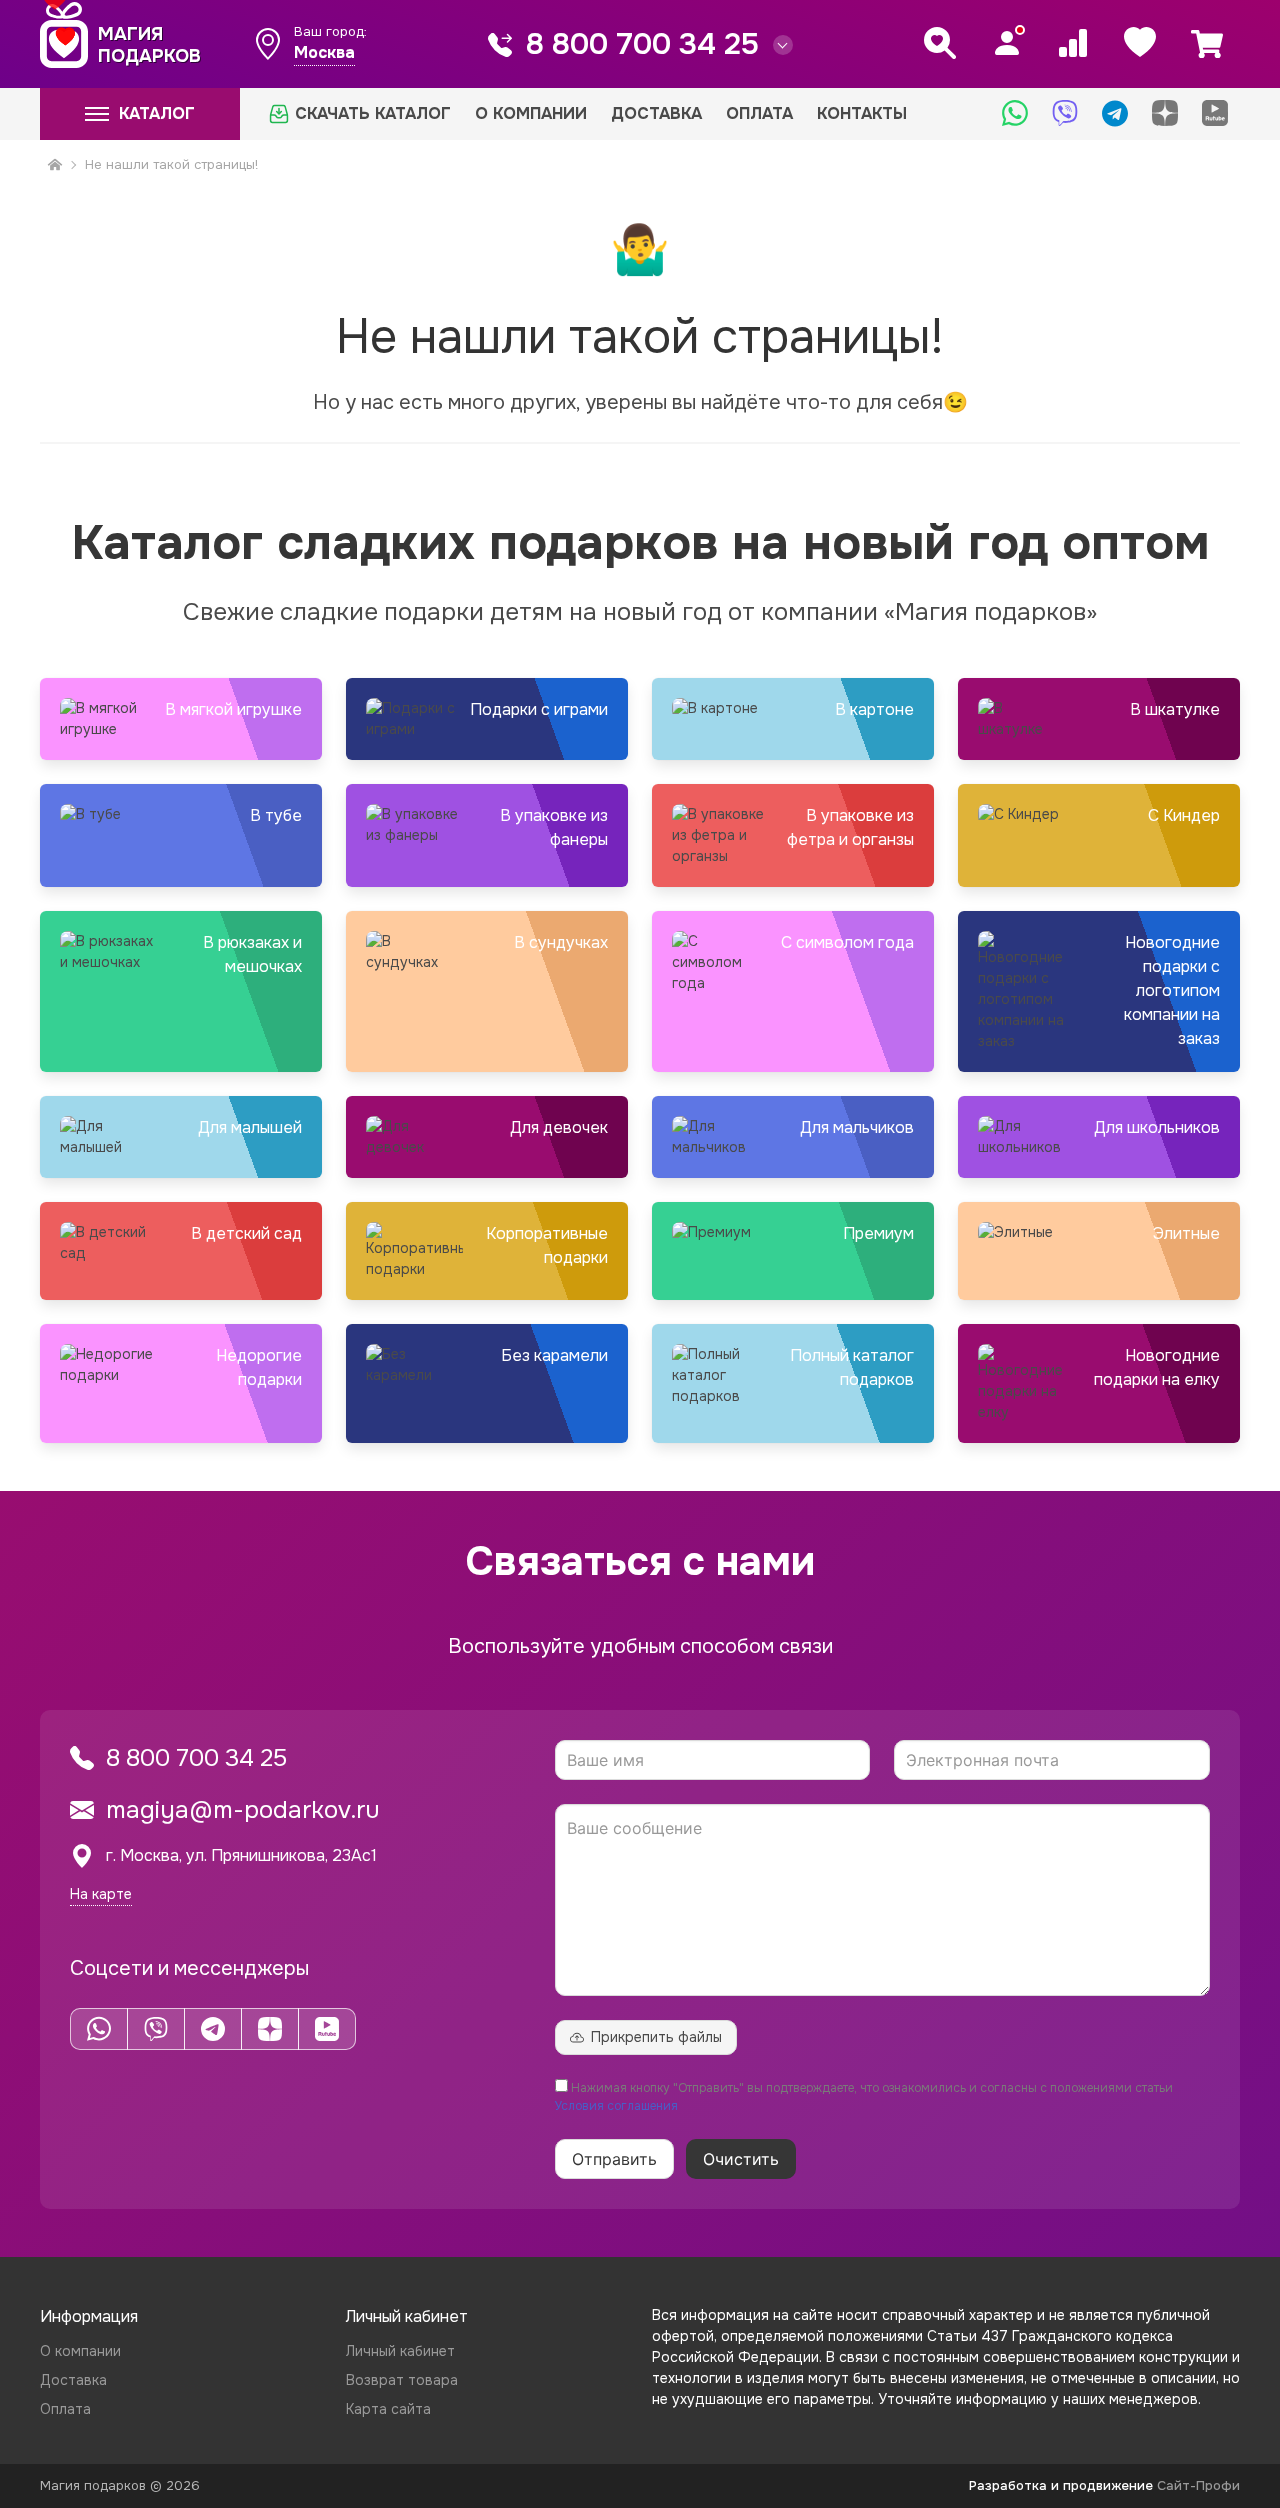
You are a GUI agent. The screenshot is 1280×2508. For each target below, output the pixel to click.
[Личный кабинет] (1007, 43)
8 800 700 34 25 (642, 44)
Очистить (741, 2159)
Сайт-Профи (1198, 2485)
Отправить (614, 2159)
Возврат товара (402, 2380)
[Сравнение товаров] (1073, 43)
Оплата (759, 113)
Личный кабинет (400, 2351)
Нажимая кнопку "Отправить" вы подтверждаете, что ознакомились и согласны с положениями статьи (864, 2097)
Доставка (656, 113)
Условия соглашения (616, 2106)
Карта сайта (388, 2409)
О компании (531, 113)
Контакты (862, 113)
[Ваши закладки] (1140, 43)
